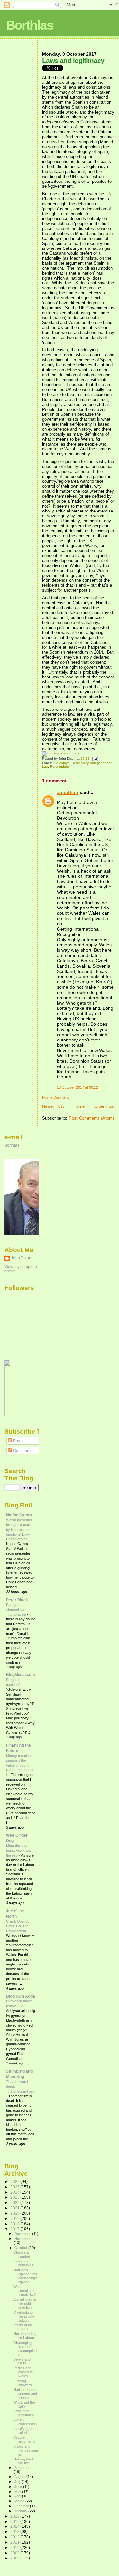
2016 (15, 2516)
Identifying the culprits (24, 2431)
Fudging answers (23, 2383)
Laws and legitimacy (73, 61)
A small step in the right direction (25, 2303)
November (23, 2239)
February (22, 2506)
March (20, 2501)
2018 (15, 2224)
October (21, 2248)
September (23, 2468)
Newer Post (53, 1106)
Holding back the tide (24, 2461)
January (21, 2511)
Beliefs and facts (22, 2361)
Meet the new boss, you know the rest (19, 1850)
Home (79, 1106)
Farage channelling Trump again (17, 1610)
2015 (15, 2521)
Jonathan (68, 792)
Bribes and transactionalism (26, 2450)
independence (101, 763)
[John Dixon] (24, 1415)
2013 (15, 2532)
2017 (15, 2229)
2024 (15, 2192)
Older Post (104, 1106)
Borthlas (30, 25)
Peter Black (17, 1600)
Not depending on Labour (25, 2336)
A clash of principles (23, 2263)
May (18, 2492)
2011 (15, 2542)
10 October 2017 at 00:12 (77, 1087)
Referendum (59, 766)
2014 (15, 2526)
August (20, 2477)
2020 (15, 2213)
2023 (15, 2197)
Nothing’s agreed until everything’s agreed (25, 2276)
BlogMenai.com (20, 1675)
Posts (17, 1441)
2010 (15, 2547)
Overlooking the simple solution (24, 2316)
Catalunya (62, 763)
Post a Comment (55, 1097)
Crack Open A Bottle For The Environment (17, 1926)
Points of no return (23, 2327)
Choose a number (22, 2254)
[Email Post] (94, 759)
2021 (15, 2208)
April (18, 2496)
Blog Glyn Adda (20, 1996)
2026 (15, 2181)
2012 (15, 2537)
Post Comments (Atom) (91, 1118)
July (18, 2482)
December (23, 2234)
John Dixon (21, 1258)
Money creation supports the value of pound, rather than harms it (20, 1765)
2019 (15, 2218)
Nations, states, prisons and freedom (26, 2394)
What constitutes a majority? (24, 2291)
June (19, 2487)
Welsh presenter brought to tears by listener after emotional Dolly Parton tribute (19, 1530)
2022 (15, 2203)
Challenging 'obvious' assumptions (25, 2349)
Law (45, 766)
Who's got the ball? (24, 2404)
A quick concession (25, 2422)
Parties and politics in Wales (23, 2372)
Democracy (80, 763)
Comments (22, 1451)
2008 (15, 2558)
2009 (15, 2553)
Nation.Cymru (19, 1515)
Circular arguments (24, 2439)
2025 (15, 2187)
